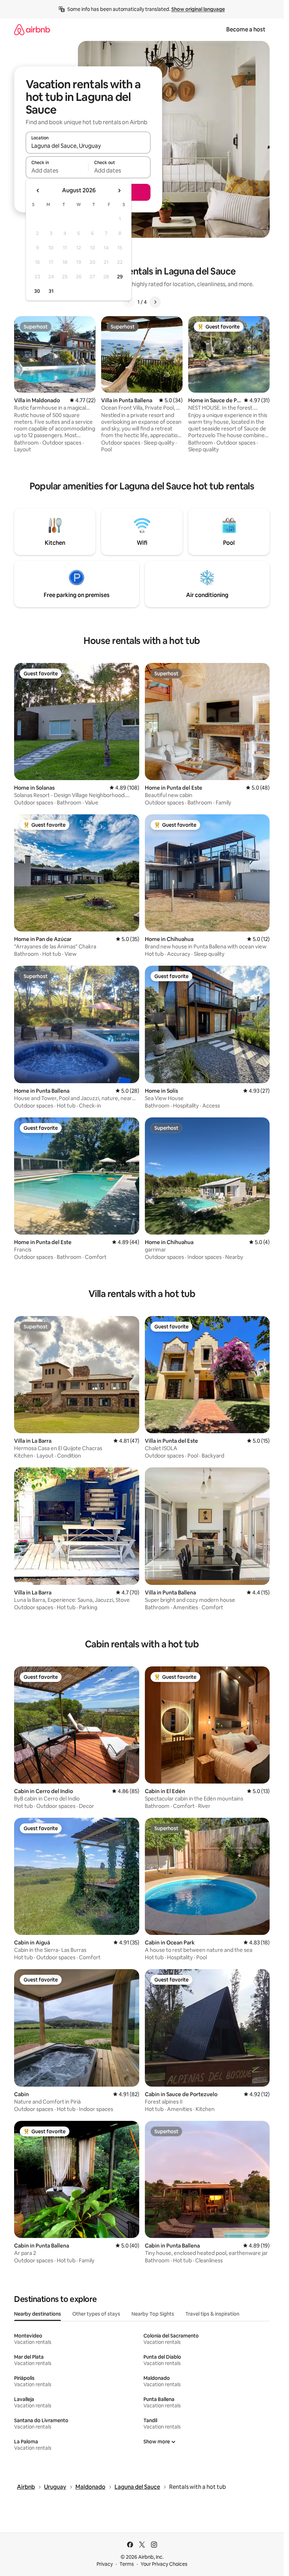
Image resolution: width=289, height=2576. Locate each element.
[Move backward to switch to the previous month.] (38, 191)
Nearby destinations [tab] (38, 2314)
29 (120, 277)
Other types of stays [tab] (96, 2314)
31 (51, 291)
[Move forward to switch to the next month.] (119, 191)
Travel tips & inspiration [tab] (212, 2314)
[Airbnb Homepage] (32, 29)
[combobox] (88, 146)
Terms (127, 2564)
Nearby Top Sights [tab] (153, 2314)
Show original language (198, 9)
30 (37, 291)
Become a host (246, 29)
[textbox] (57, 170)
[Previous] (129, 302)
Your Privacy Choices (164, 2564)
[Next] (155, 302)
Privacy (105, 2564)
